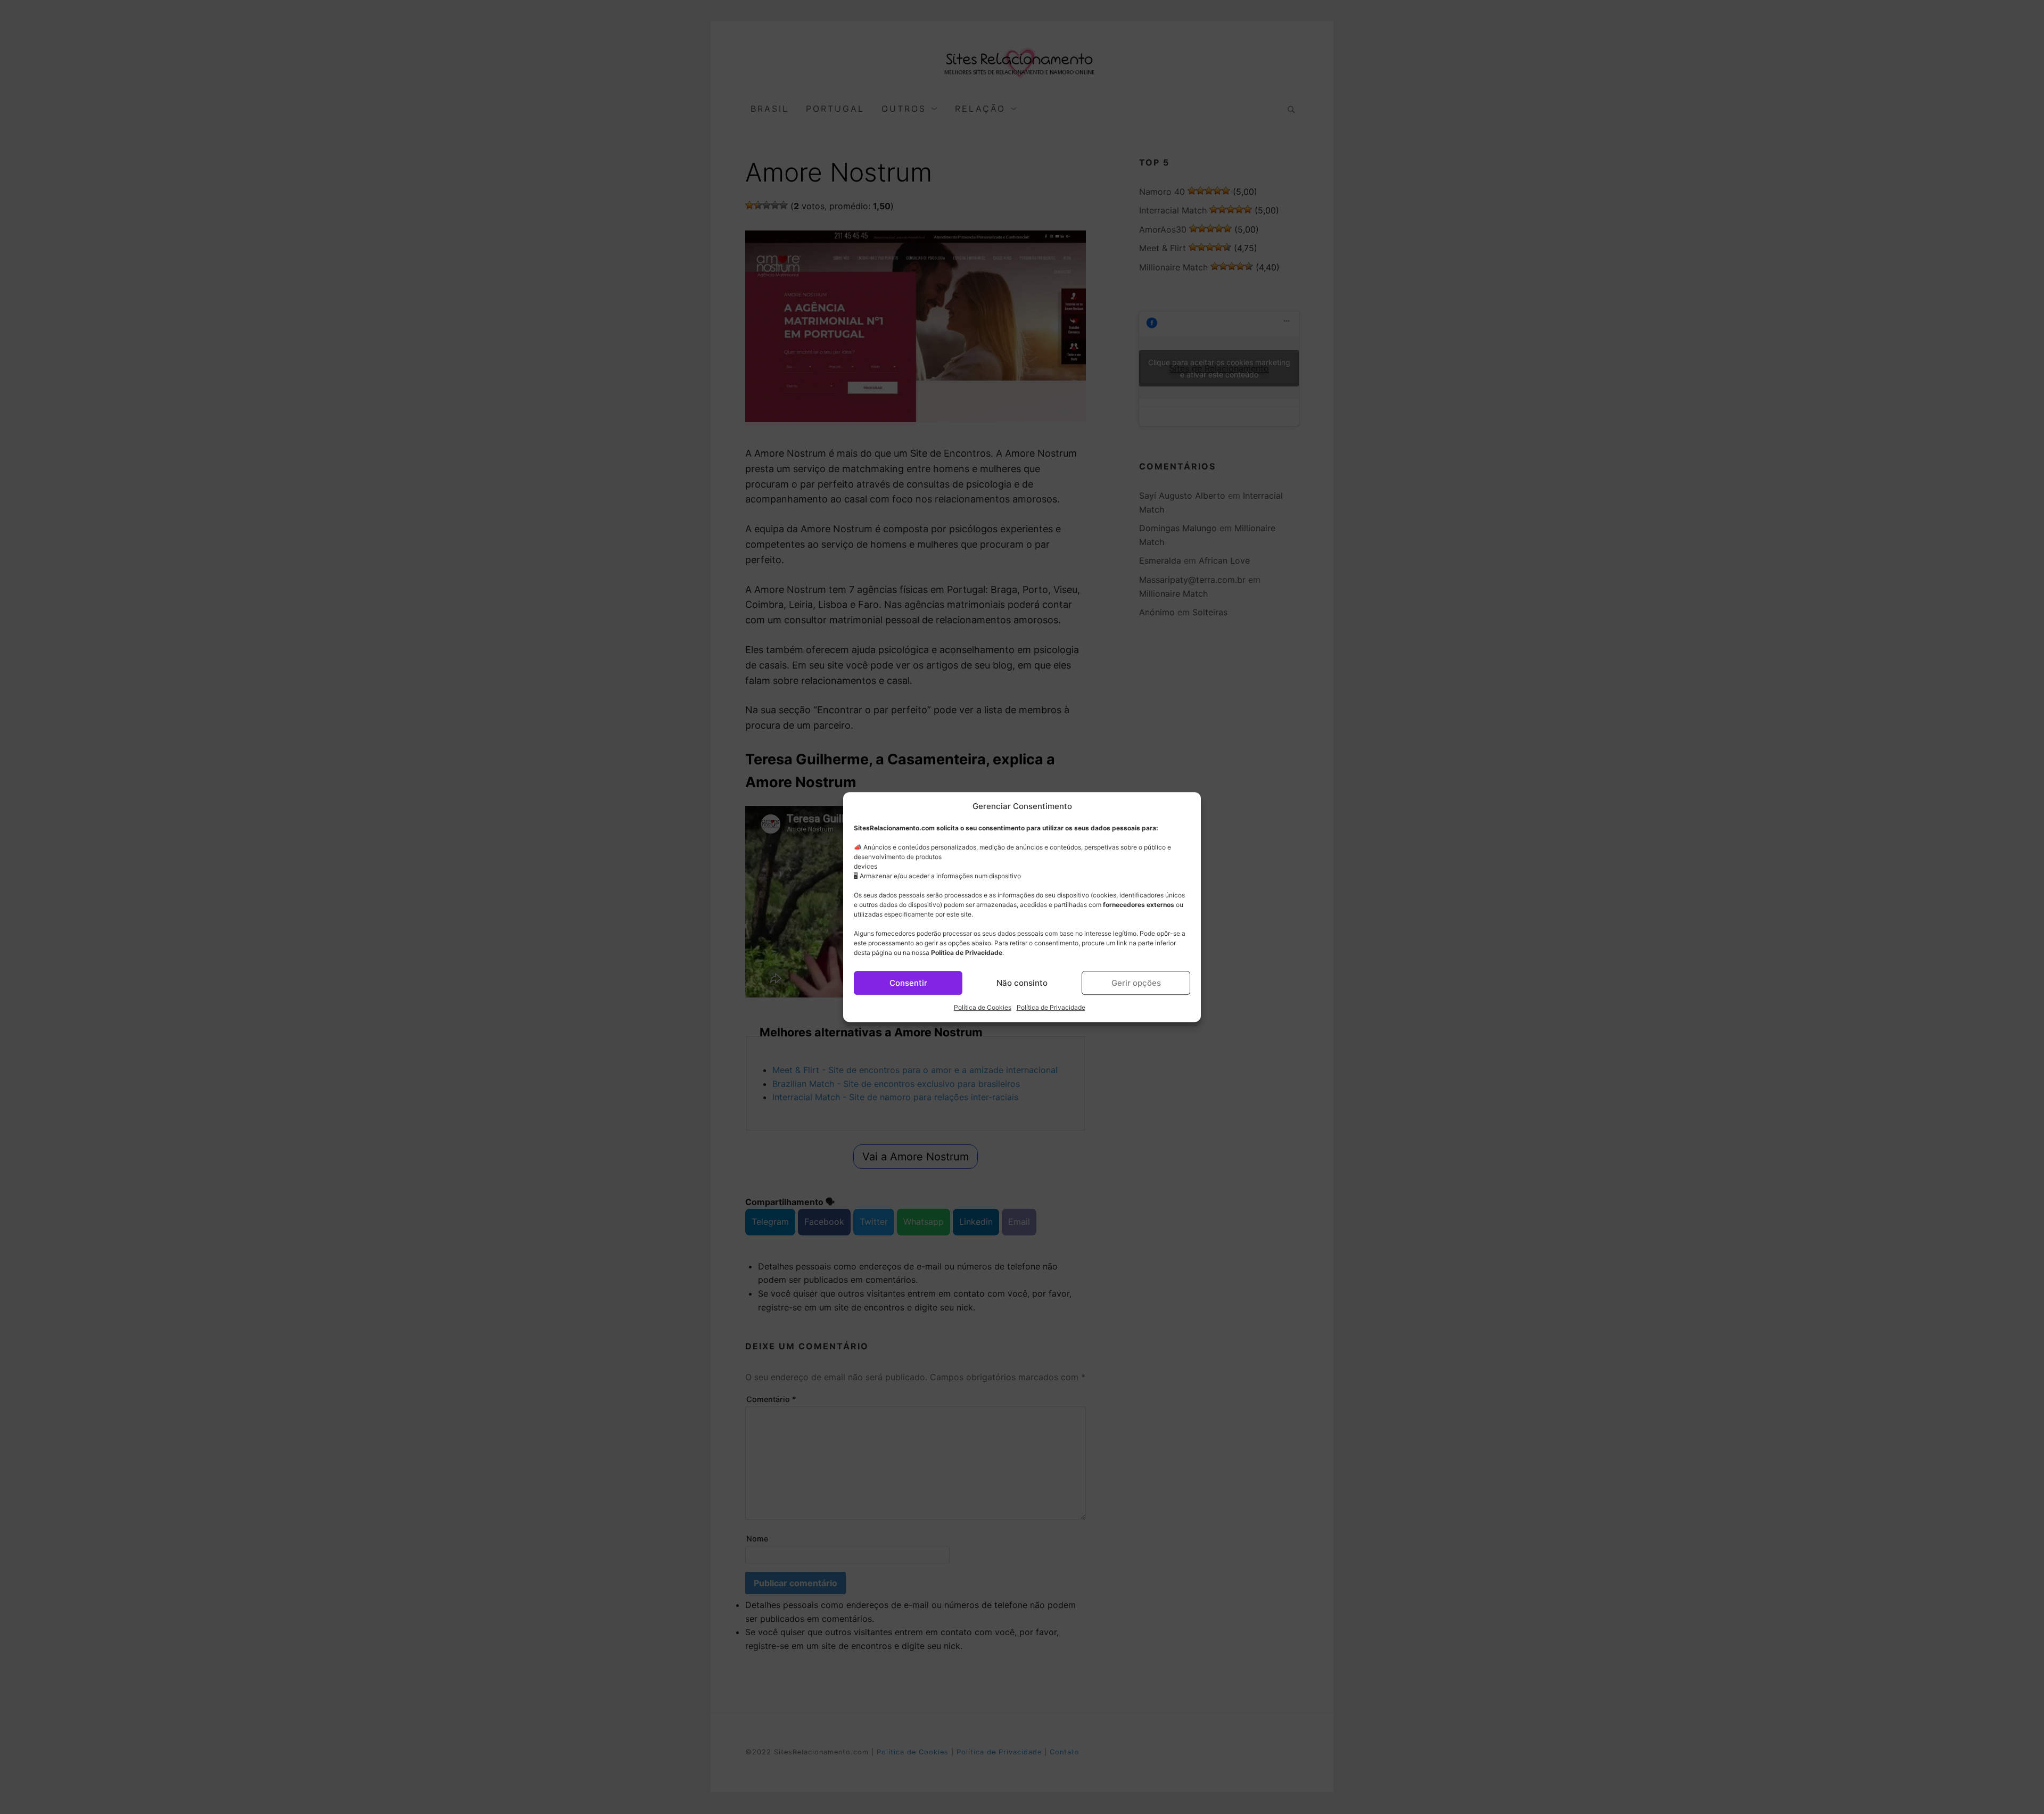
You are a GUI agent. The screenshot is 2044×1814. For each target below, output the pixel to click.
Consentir (908, 983)
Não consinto (1022, 983)
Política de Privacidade (967, 953)
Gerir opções (1136, 983)
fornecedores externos (1139, 905)
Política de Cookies (983, 1007)
